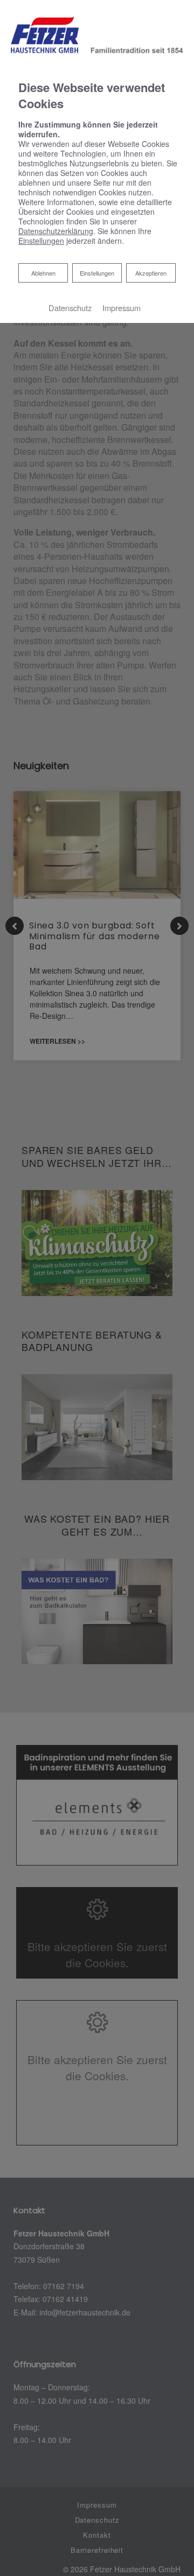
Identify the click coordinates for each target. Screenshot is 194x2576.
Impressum (122, 308)
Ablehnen (43, 273)
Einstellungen (97, 273)
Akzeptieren (151, 273)
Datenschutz (70, 308)
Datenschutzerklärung (56, 231)
